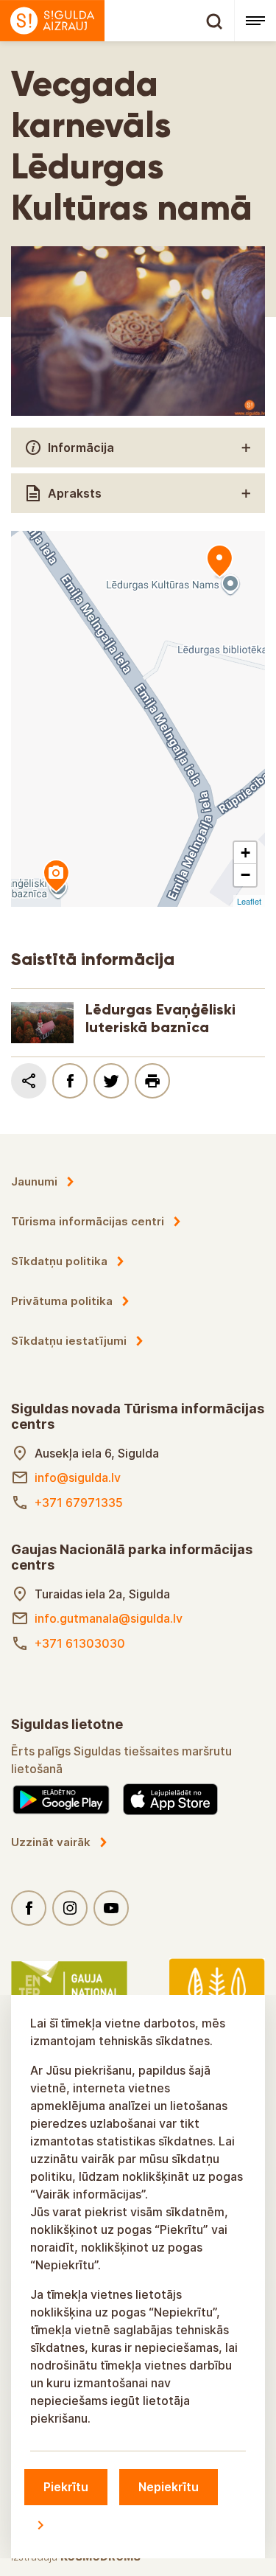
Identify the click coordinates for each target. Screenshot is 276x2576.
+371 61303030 (80, 1643)
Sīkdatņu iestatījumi (69, 1341)
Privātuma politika (62, 1301)
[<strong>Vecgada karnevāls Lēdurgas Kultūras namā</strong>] (219, 562)
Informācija (81, 448)
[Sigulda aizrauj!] (117, 21)
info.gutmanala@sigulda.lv (109, 1618)
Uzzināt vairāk (51, 1842)
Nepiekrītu (169, 2487)
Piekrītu (66, 2487)
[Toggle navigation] (255, 21)
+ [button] (245, 853)
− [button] (245, 875)
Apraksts (75, 493)
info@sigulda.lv (78, 1477)
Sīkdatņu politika (59, 1261)
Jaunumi (34, 1181)
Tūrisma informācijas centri (88, 1221)
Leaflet (249, 901)
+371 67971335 (79, 1503)
